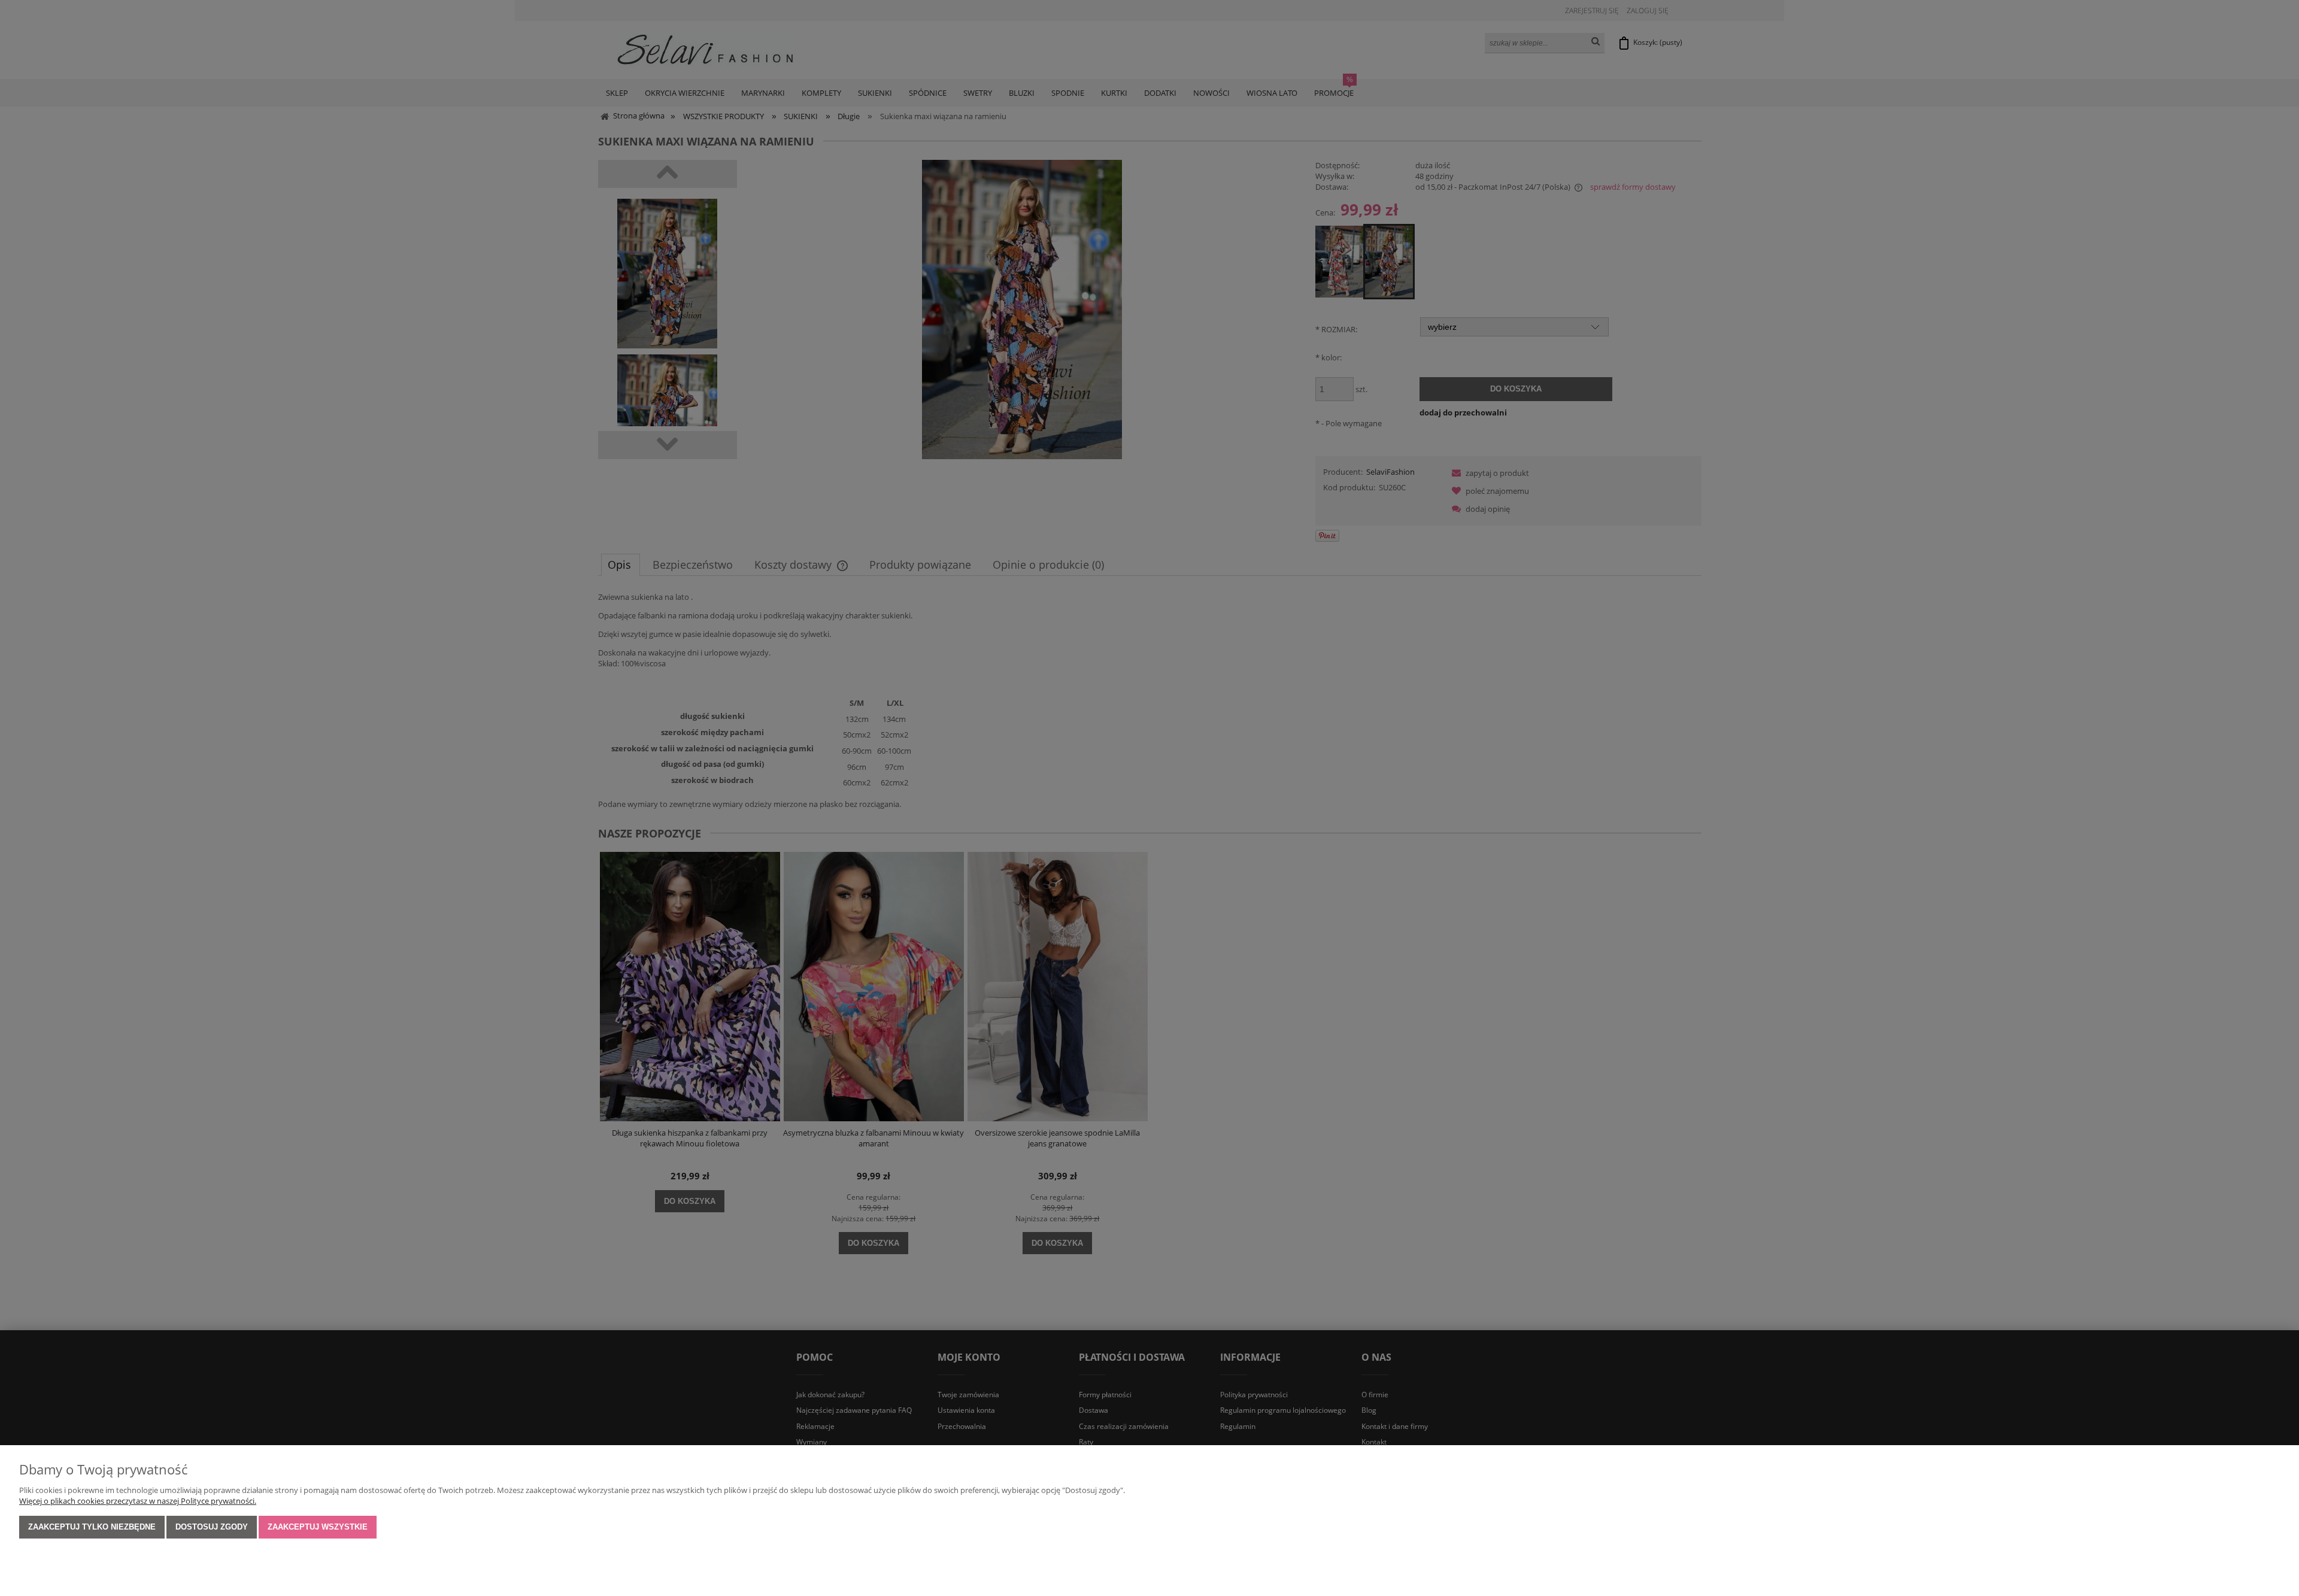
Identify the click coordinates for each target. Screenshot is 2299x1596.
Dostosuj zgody (212, 1527)
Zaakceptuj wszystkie (318, 1527)
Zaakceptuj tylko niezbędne (92, 1527)
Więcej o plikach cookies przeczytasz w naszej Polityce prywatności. (138, 1501)
